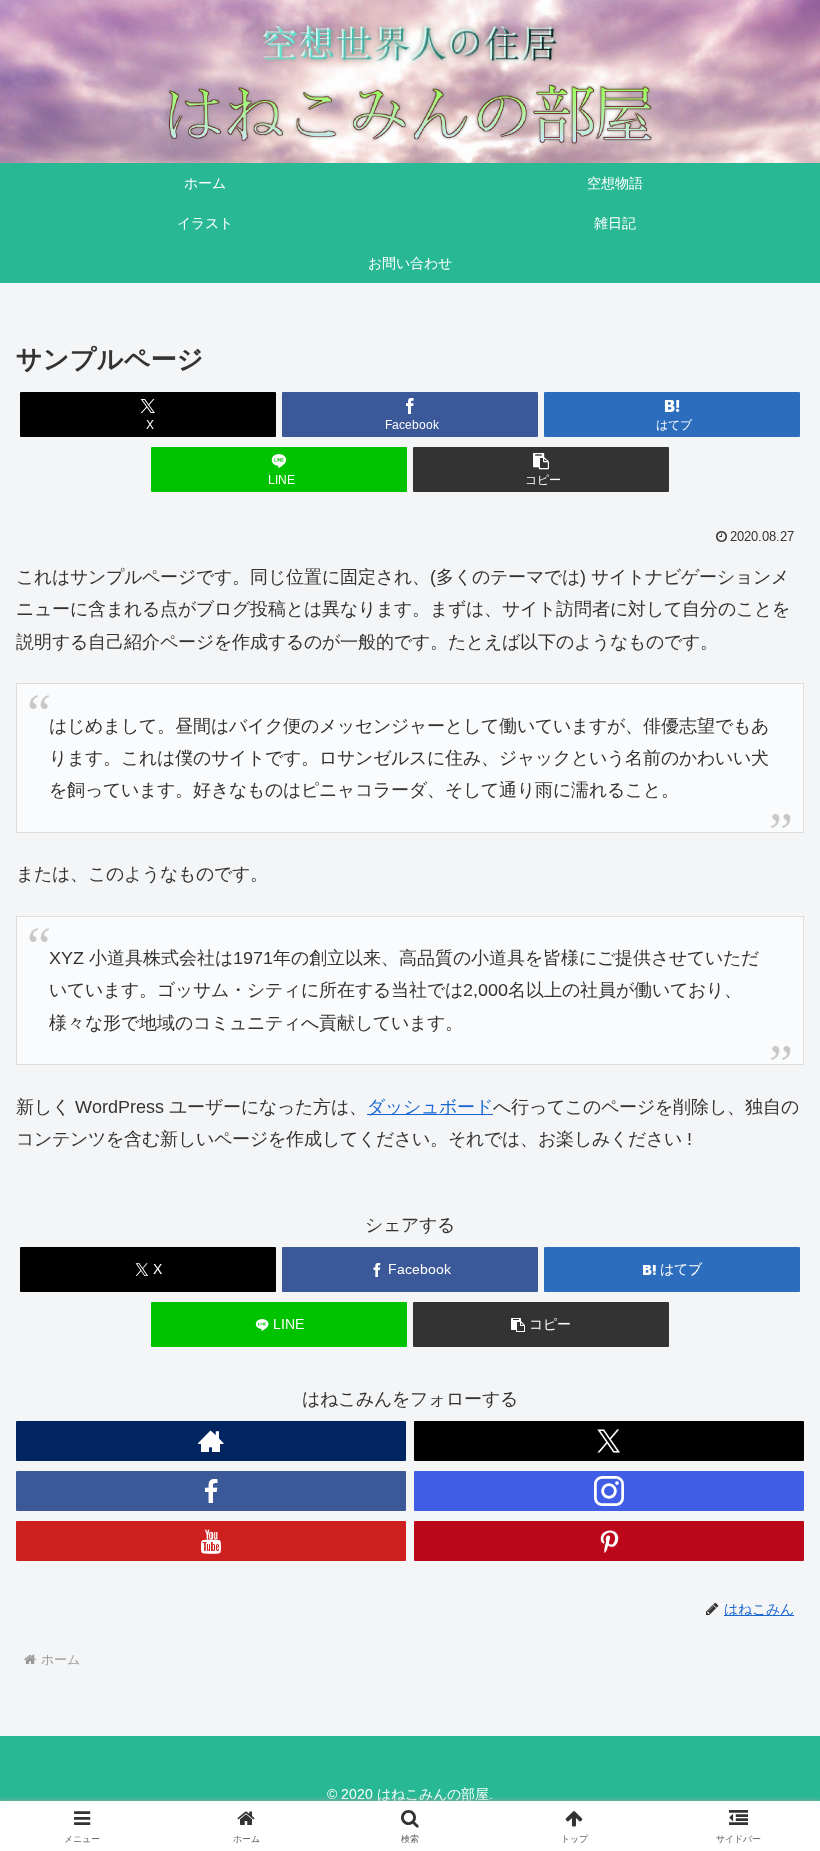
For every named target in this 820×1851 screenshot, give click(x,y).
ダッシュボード (430, 1107)
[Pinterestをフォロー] (609, 1541)
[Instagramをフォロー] (609, 1491)
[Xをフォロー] (609, 1441)
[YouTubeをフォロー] (211, 1541)
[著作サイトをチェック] (211, 1441)
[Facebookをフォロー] (211, 1491)
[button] (541, 469)
